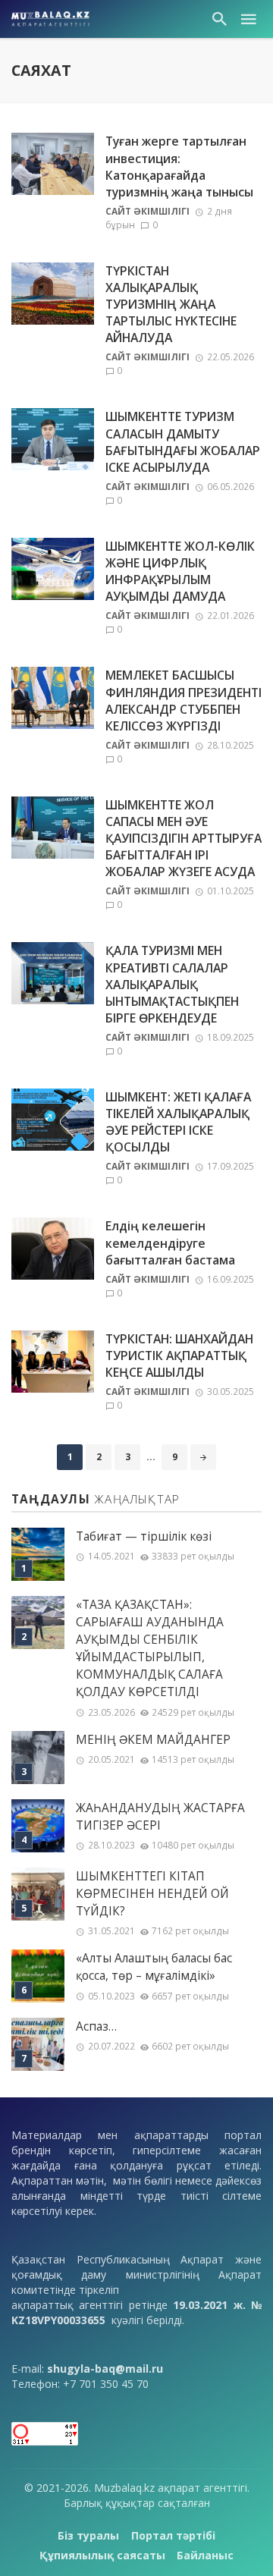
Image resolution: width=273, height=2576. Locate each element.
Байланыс (205, 2555)
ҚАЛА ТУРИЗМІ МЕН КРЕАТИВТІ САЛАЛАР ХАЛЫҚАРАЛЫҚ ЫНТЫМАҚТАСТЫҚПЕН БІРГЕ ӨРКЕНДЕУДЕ (172, 984)
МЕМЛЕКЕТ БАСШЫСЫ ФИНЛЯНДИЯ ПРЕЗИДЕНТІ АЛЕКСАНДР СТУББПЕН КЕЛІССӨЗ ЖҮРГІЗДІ (184, 700)
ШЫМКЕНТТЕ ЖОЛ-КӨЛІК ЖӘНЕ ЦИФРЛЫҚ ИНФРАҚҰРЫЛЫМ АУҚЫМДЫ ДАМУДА (180, 571)
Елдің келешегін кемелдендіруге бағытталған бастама (170, 1242)
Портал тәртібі (173, 2535)
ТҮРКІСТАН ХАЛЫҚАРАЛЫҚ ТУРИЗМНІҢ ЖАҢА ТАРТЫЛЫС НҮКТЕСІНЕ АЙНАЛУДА (171, 304)
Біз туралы (88, 2535)
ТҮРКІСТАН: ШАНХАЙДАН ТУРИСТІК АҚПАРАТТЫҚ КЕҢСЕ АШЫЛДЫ (179, 1356)
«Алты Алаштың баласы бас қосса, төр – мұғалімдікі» (154, 1967)
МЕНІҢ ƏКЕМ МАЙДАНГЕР (153, 1740)
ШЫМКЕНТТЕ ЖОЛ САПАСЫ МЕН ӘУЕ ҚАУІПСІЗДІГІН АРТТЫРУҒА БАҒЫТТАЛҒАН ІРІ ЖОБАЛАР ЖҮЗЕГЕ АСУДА (184, 838)
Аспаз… (96, 2026)
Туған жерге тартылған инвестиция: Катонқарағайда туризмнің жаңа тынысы (179, 166)
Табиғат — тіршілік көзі (144, 1536)
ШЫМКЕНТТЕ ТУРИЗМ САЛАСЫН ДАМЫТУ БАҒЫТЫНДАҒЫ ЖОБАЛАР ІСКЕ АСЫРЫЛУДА (183, 441)
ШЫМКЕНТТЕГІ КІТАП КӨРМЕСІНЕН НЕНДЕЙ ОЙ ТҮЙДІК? (152, 1894)
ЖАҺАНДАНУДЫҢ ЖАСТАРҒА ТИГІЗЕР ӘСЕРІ (160, 1817)
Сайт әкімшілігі (147, 211)
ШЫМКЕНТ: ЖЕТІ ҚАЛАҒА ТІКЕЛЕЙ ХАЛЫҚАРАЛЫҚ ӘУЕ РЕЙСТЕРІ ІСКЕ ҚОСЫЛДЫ (178, 1122)
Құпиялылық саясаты (102, 2555)
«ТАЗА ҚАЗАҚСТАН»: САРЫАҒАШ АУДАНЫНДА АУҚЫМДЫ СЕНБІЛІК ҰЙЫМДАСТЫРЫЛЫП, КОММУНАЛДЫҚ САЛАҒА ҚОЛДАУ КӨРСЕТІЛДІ (150, 1649)
